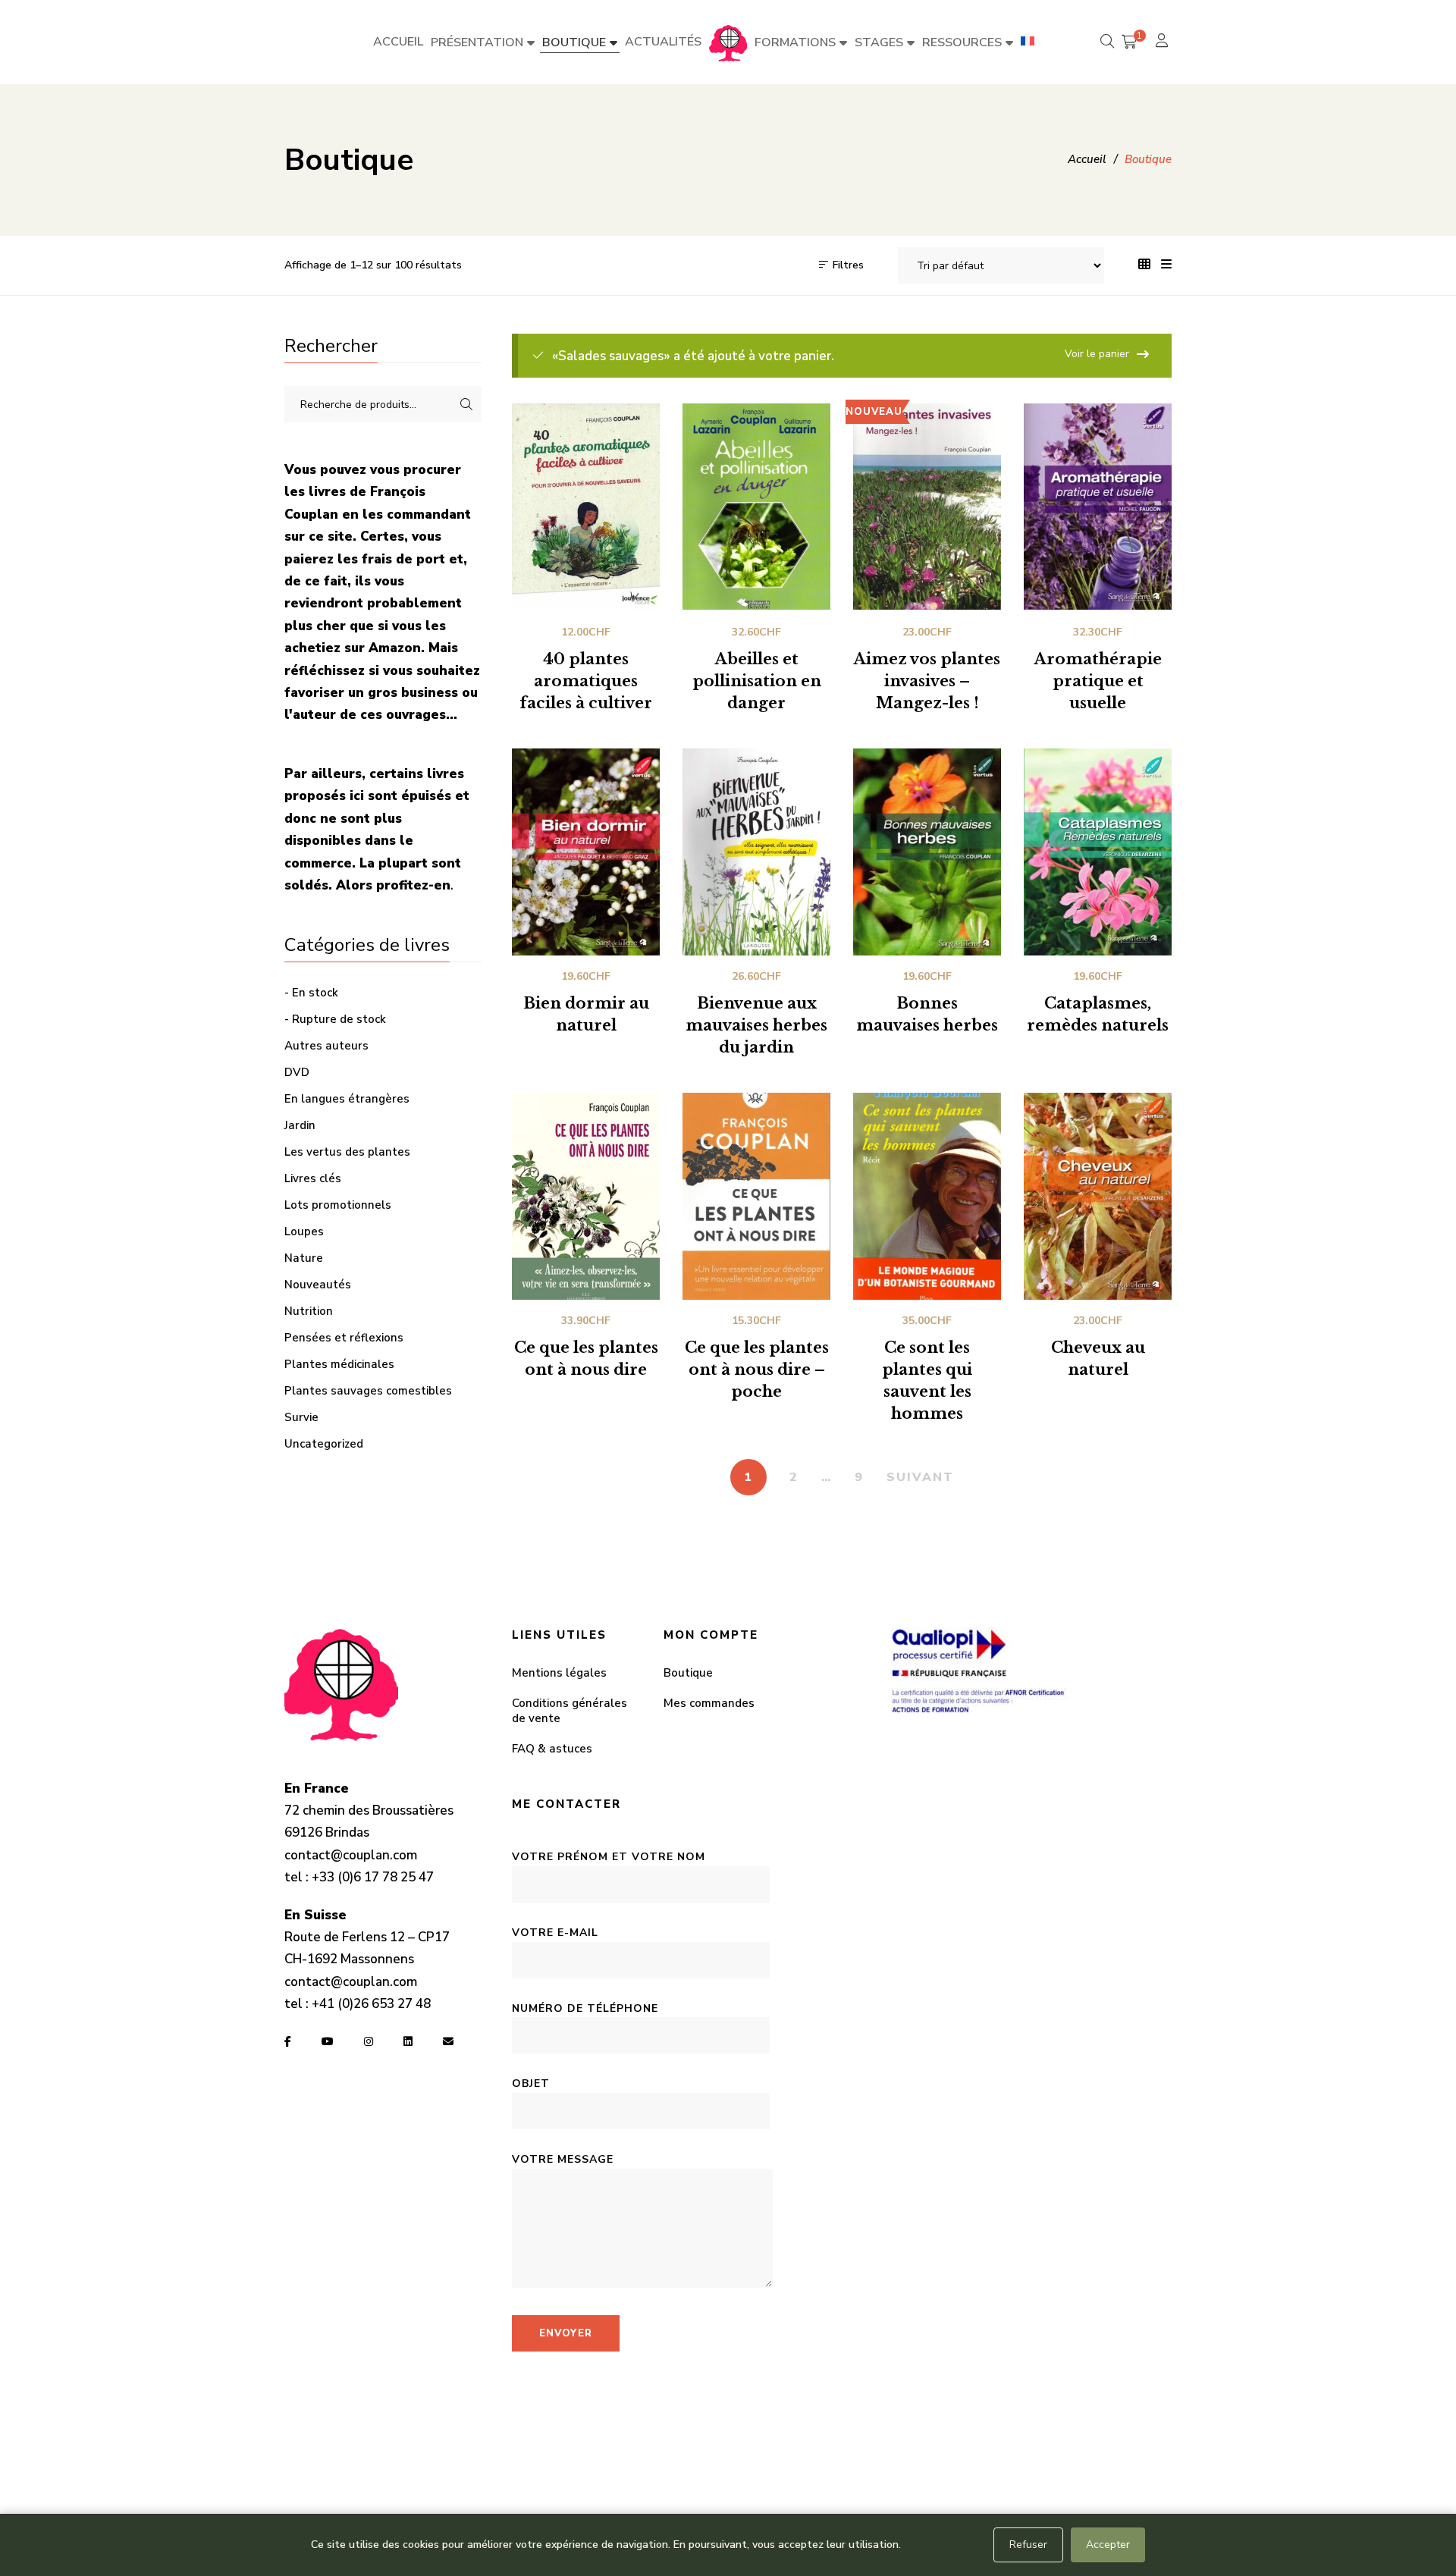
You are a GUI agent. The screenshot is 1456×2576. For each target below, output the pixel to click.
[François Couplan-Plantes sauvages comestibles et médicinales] (728, 42)
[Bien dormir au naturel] (586, 852)
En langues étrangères (347, 1099)
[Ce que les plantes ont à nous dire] (586, 1196)
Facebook (288, 2041)
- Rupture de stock (335, 1019)
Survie (301, 1417)
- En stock (311, 993)
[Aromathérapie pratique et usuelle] (1098, 507)
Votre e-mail (555, 1933)
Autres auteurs (326, 1046)
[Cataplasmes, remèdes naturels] (1098, 852)
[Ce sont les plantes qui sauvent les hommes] (927, 1196)
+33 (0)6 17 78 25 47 (373, 1877)
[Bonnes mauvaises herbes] (927, 852)
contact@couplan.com (351, 1855)
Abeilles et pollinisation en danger (757, 681)
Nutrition (309, 1311)
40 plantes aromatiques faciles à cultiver (586, 681)
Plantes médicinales (339, 1364)
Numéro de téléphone (585, 2008)
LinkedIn (408, 2041)
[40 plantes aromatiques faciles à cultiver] (586, 507)
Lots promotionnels (338, 1205)
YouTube (328, 2041)
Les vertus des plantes (347, 1152)
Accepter (1108, 2545)
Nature (304, 1258)
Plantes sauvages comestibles (368, 1391)
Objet (531, 2083)
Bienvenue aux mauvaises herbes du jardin (756, 1025)
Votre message (563, 2159)
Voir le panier (1097, 354)
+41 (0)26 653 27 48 (371, 2004)
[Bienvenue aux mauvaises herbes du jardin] (756, 852)
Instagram (369, 2041)
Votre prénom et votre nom (609, 1857)
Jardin (300, 1125)
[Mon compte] (1164, 42)
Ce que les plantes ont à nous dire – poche (757, 1370)
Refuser (1028, 2545)
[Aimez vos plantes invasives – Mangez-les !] (927, 507)
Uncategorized (324, 1444)
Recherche (466, 404)
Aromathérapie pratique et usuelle (1098, 681)
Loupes (304, 1232)
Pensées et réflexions (344, 1338)
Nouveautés (318, 1285)
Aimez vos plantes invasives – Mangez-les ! (927, 681)
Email (448, 2041)
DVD (297, 1072)
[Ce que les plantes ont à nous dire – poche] (756, 1196)
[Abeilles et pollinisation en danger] (756, 507)
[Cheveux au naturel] (1098, 1196)
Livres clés (313, 1178)
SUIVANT (920, 1477)
